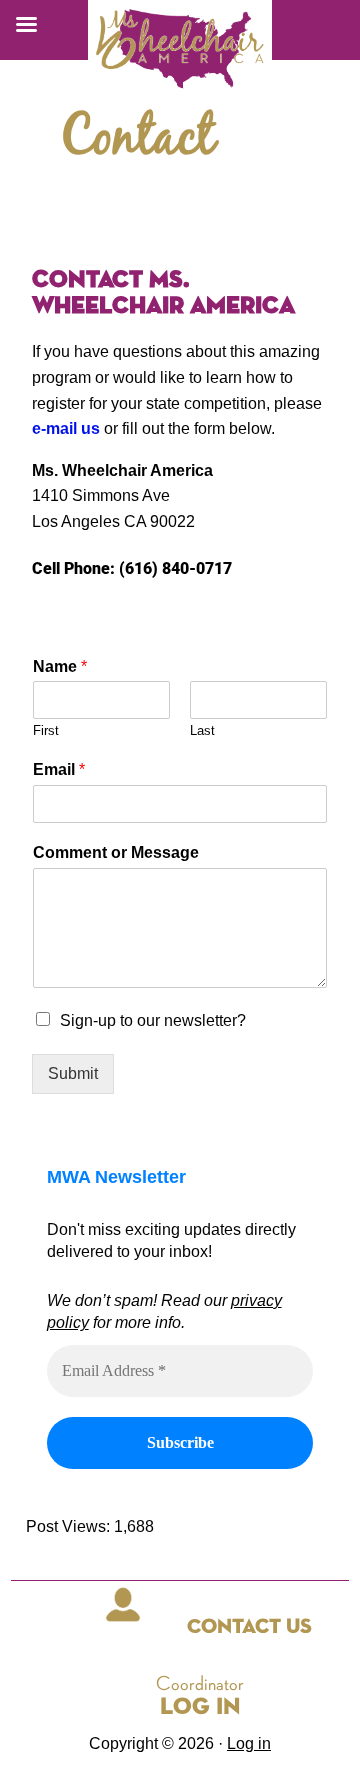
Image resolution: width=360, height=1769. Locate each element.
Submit (73, 1073)
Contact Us (249, 1627)
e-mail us (66, 428)
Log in (249, 1743)
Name (60, 666)
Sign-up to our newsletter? (153, 1020)
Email (59, 769)
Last (202, 730)
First (46, 730)
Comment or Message (116, 852)
